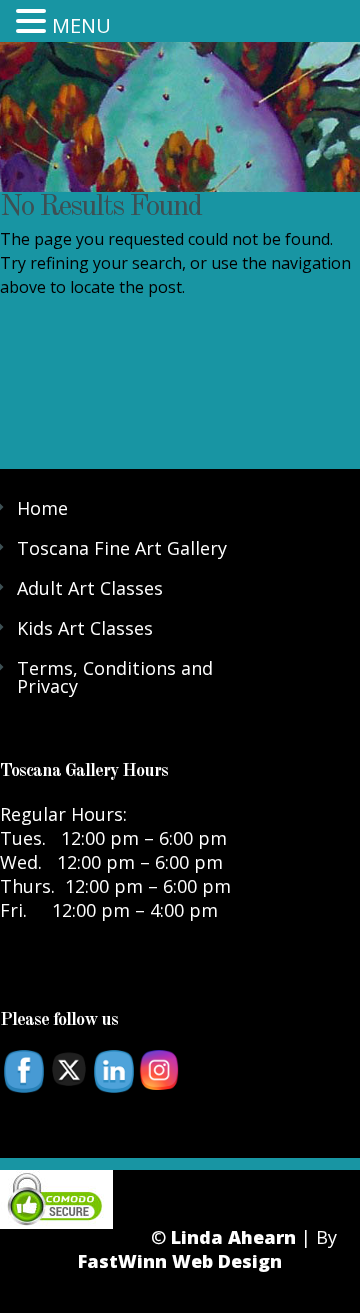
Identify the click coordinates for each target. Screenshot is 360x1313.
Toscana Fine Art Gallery (122, 548)
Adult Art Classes (90, 588)
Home (42, 508)
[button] (34, 20)
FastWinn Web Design (180, 1261)
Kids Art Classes (85, 628)
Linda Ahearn (233, 1237)
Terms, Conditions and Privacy (115, 677)
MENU (81, 25)
